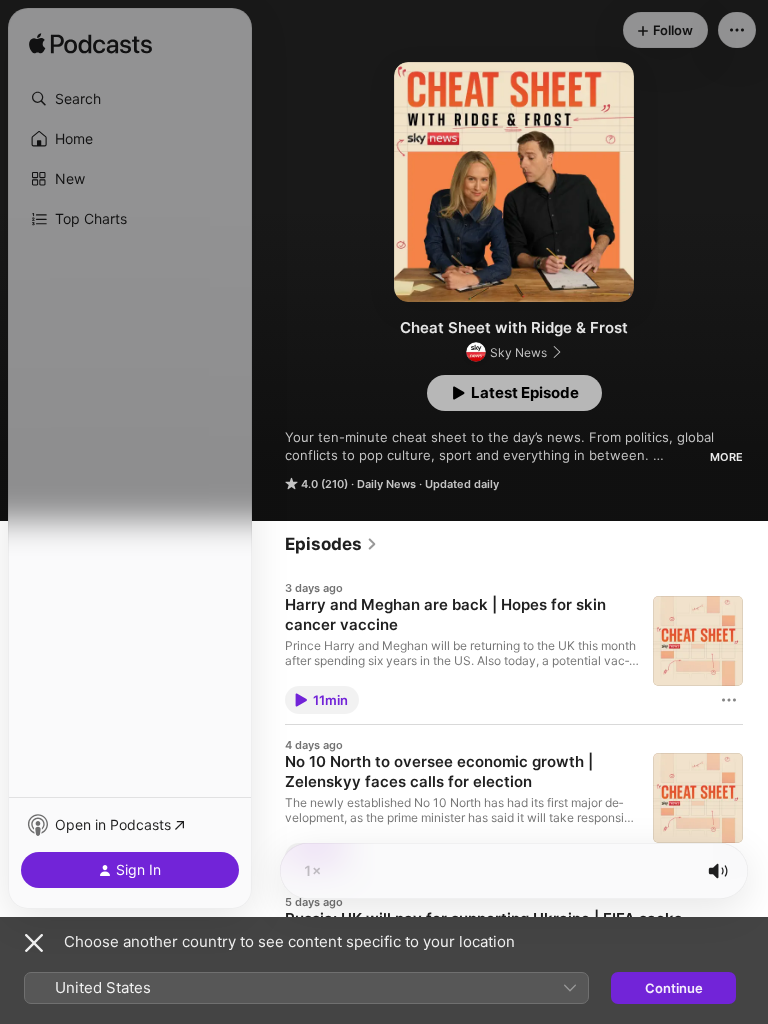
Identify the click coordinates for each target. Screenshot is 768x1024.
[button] (130, 99)
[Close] (34, 943)
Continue (674, 988)
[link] (331, 544)
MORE (726, 457)
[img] (90, 45)
